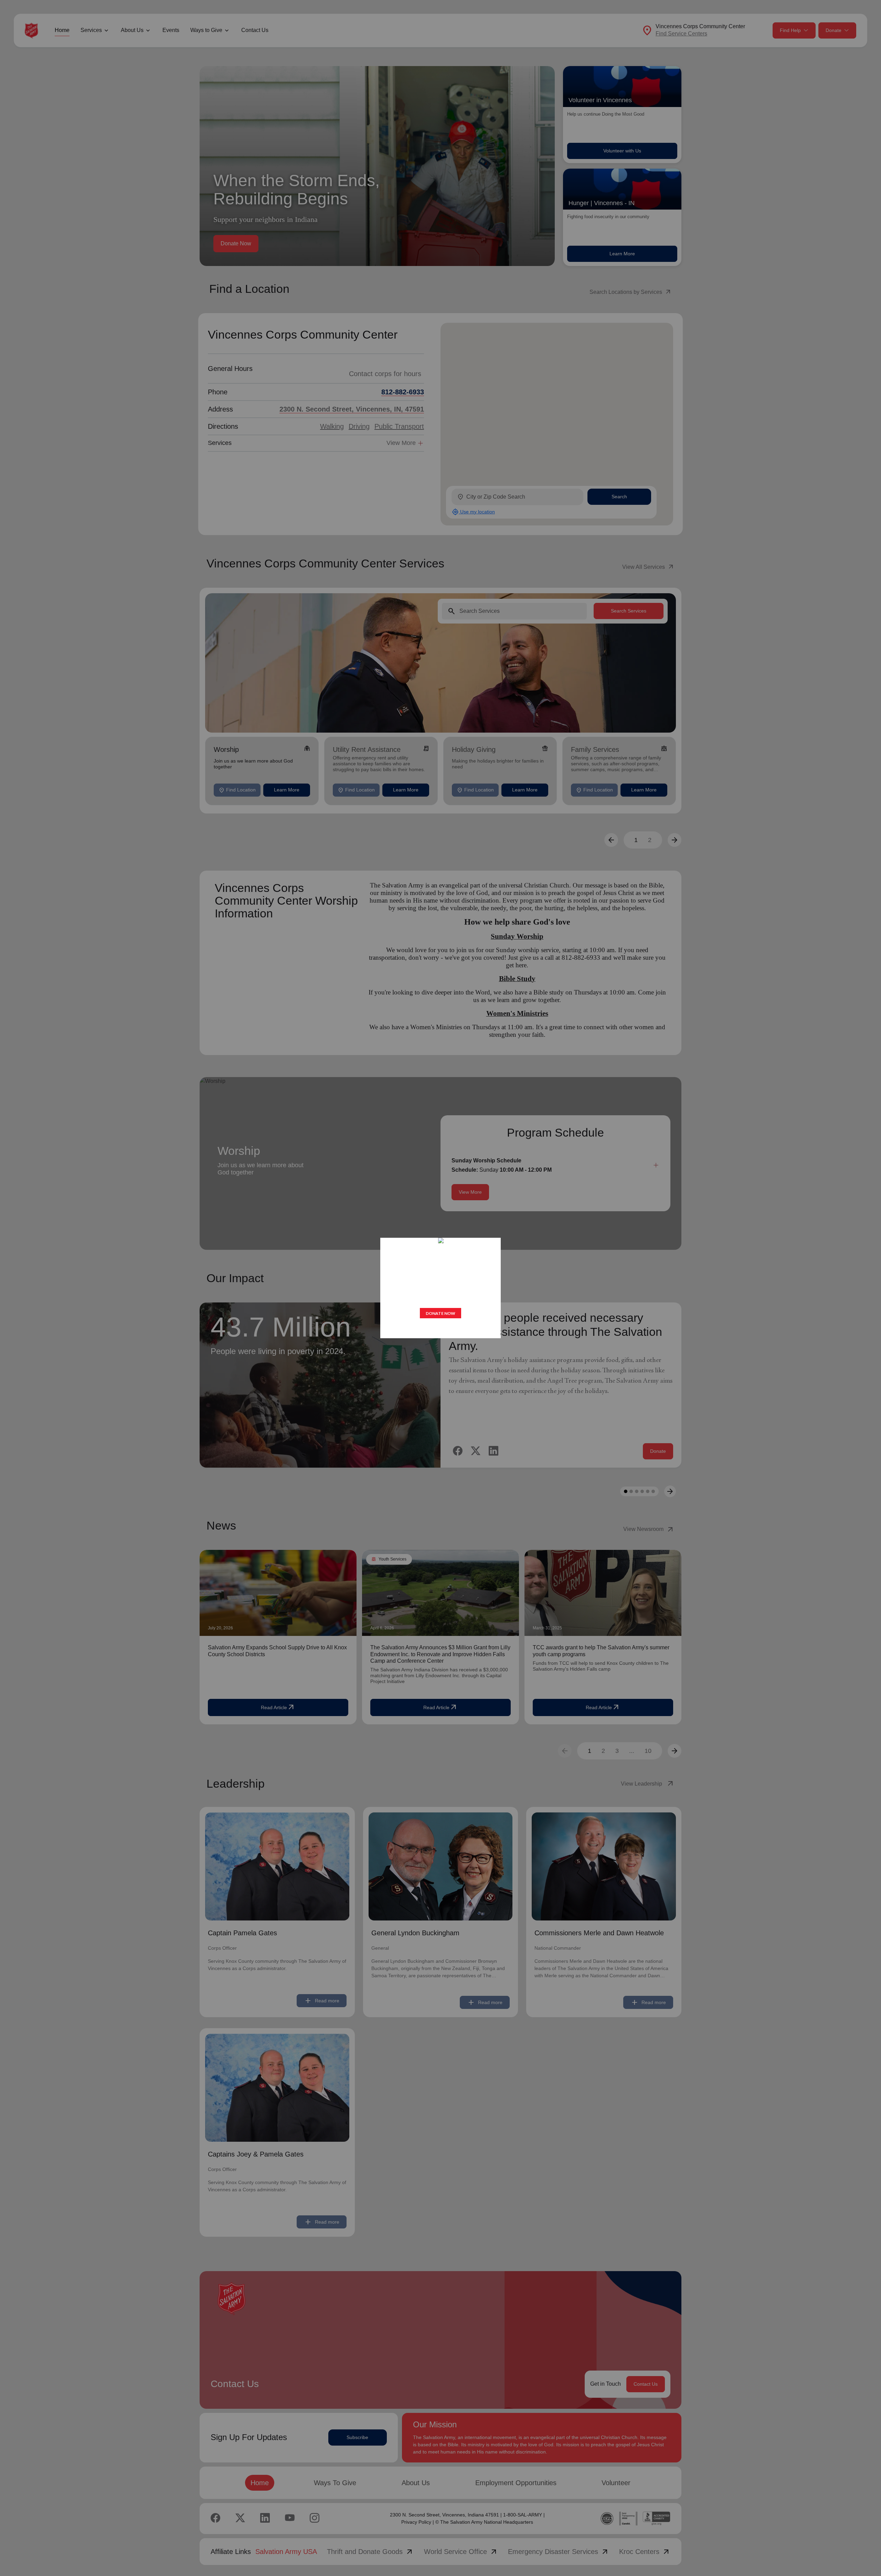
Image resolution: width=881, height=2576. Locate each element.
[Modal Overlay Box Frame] (440, 1288)
